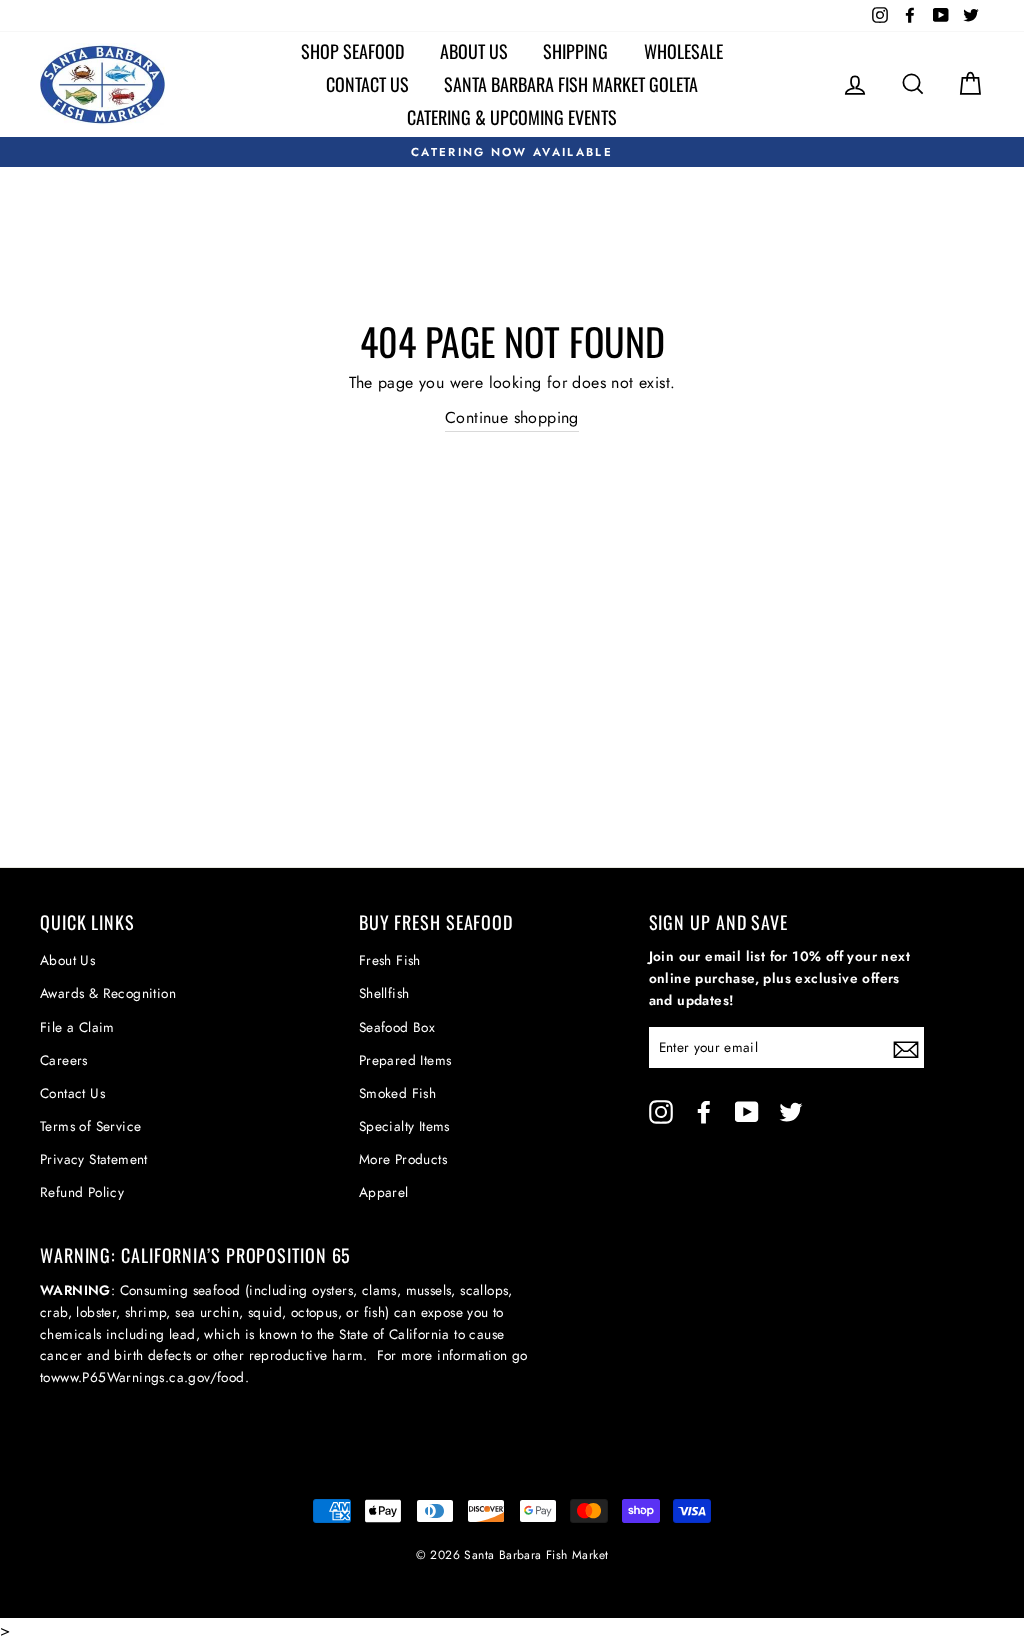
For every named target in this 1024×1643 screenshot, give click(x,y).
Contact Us (367, 84)
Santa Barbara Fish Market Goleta (571, 84)
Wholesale (683, 51)
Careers (64, 1060)
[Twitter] (791, 1112)
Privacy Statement (94, 1159)
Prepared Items (405, 1060)
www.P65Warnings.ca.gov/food (148, 1377)
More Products (403, 1159)
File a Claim (77, 1027)
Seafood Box (397, 1027)
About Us (474, 51)
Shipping (575, 51)
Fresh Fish (390, 960)
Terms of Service (90, 1126)
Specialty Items (404, 1126)
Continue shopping (512, 417)
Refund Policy (82, 1192)
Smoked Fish (397, 1093)
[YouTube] (747, 1112)
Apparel (384, 1192)
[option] (512, 152)
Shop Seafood (352, 51)
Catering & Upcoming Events (512, 117)
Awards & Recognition (108, 993)
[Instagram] (661, 1112)
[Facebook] (704, 1112)
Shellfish (384, 993)
